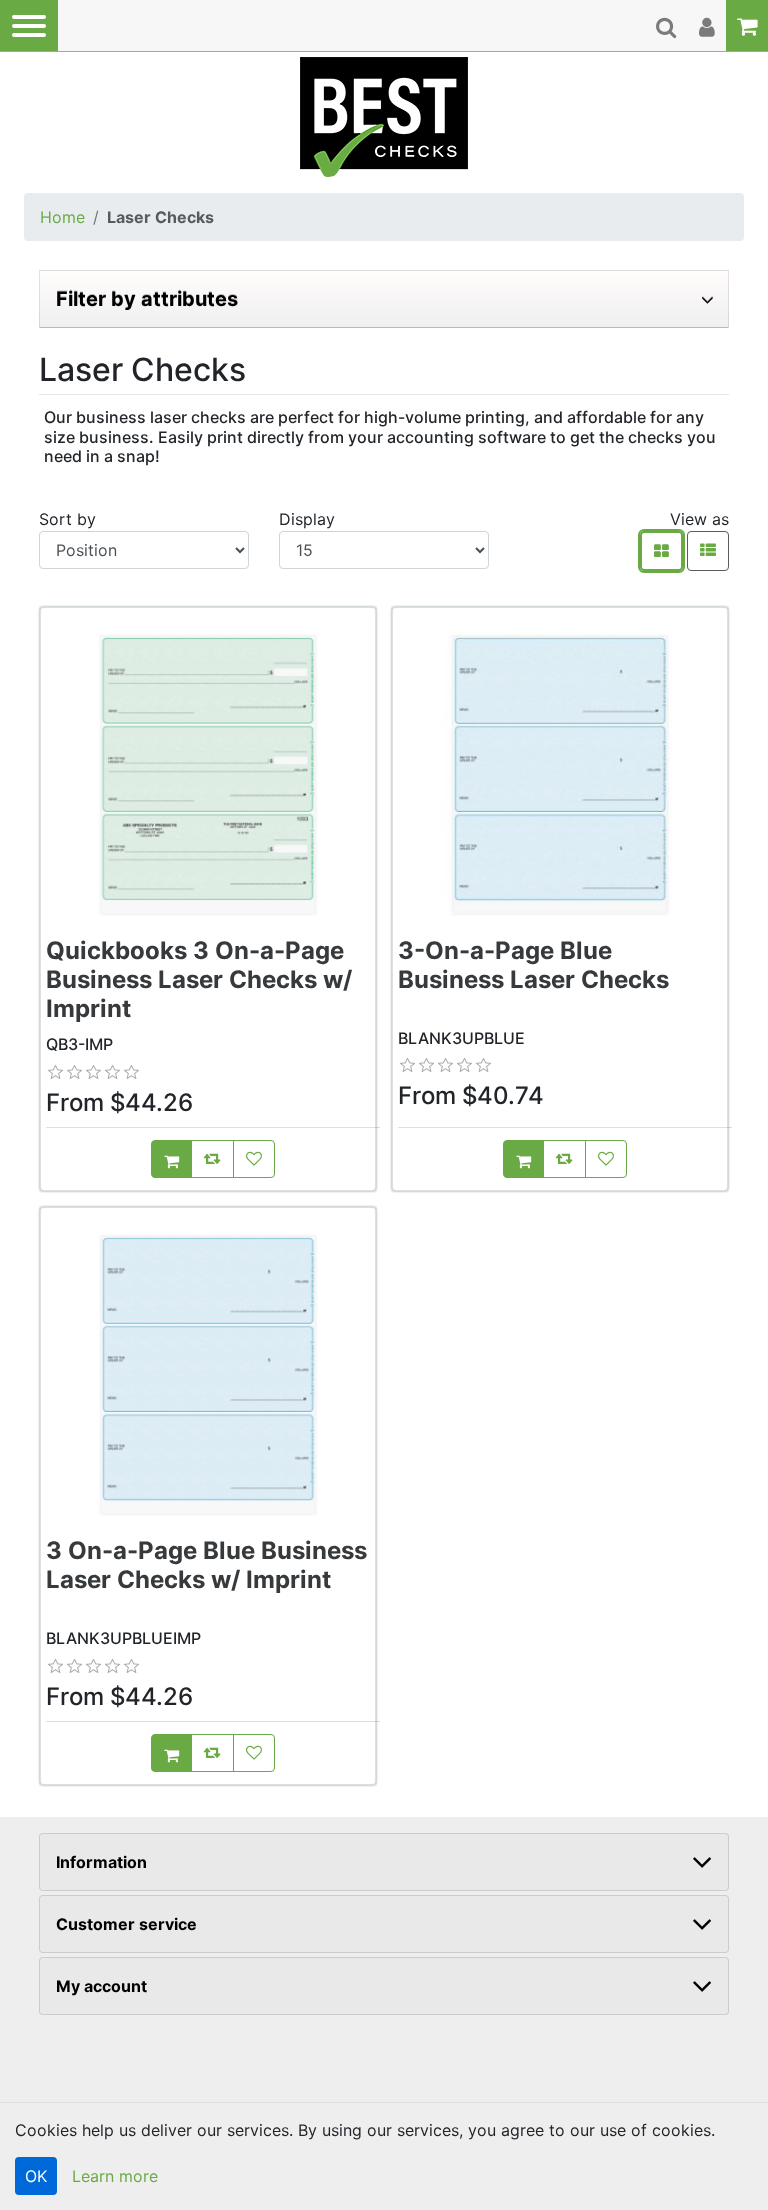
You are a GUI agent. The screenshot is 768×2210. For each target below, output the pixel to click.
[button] (29, 25)
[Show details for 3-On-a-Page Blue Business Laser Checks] (560, 775)
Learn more (115, 2176)
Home (62, 217)
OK (36, 2176)
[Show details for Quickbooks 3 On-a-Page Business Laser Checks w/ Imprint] (208, 775)
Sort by (67, 519)
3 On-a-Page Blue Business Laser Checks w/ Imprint (206, 1565)
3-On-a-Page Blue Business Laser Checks (533, 965)
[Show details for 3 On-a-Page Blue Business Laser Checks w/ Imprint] (208, 1375)
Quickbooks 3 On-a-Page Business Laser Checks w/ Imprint (199, 979)
